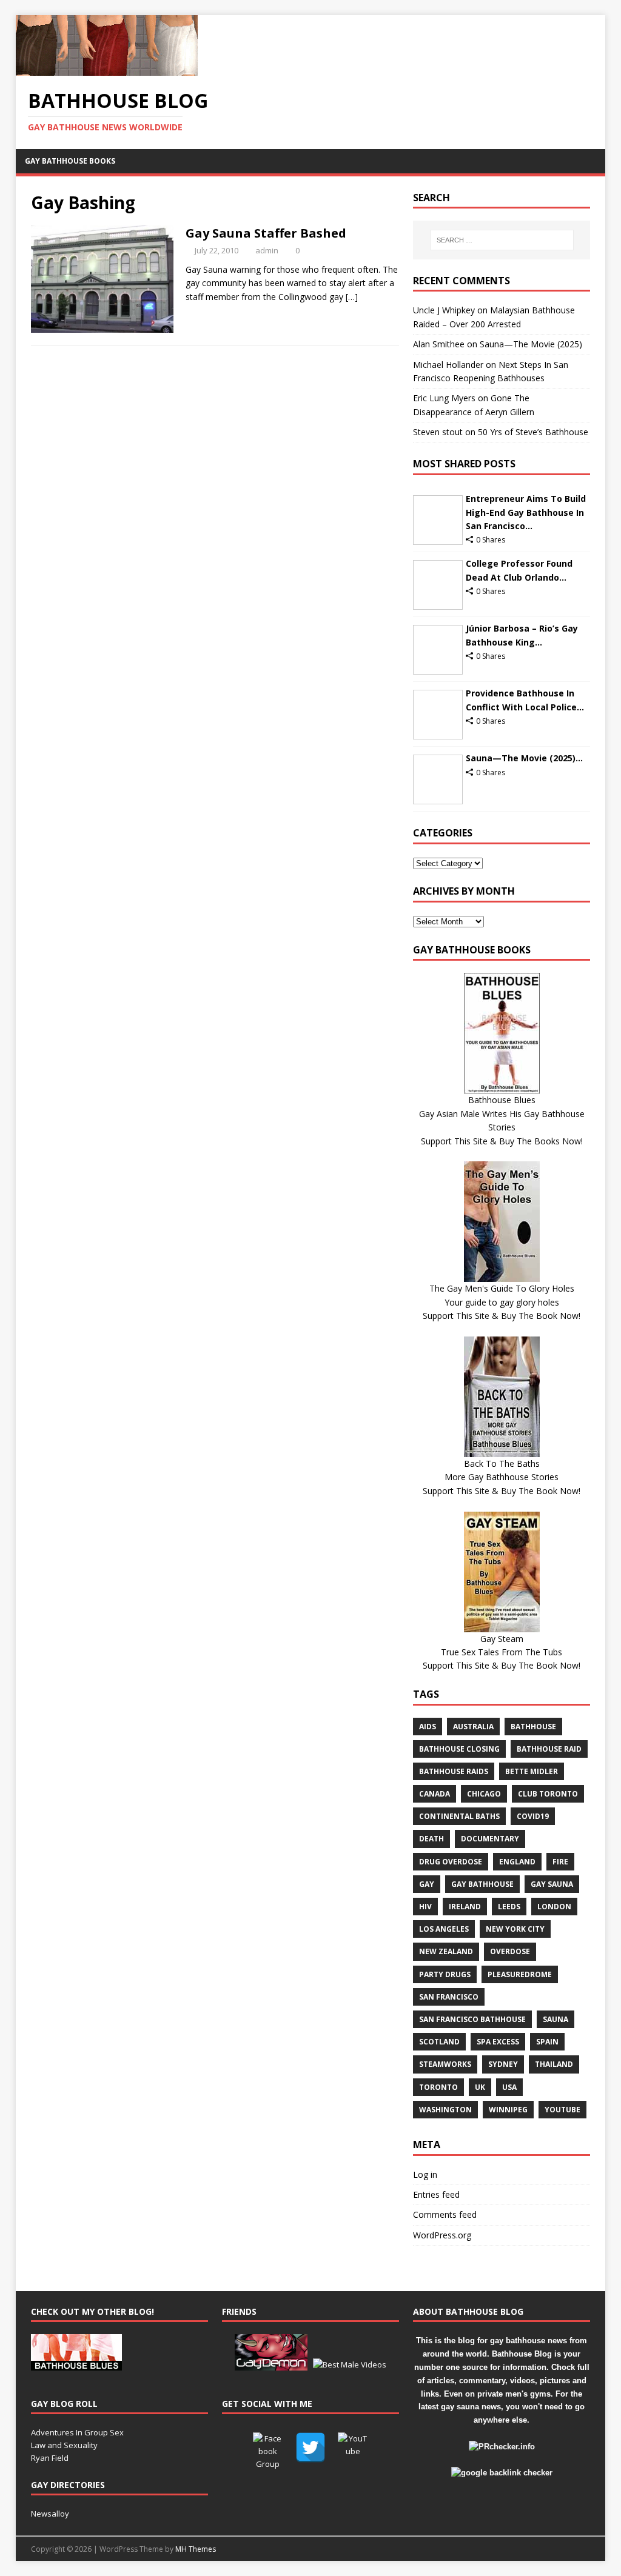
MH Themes (196, 2549)
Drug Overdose (451, 1862)
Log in (425, 2174)
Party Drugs (445, 1974)
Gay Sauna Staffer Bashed (266, 233)
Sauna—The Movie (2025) (531, 344)
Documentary (490, 1839)
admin (267, 250)
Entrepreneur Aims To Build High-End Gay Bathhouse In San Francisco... (526, 512)
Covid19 (533, 1816)
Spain (547, 2042)
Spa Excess (498, 2042)
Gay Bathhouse (482, 1884)
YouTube (562, 2110)
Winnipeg (508, 2110)
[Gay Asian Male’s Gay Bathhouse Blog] (76, 2364)
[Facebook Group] (268, 2448)
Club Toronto (548, 1794)
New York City (515, 1929)
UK (480, 2087)
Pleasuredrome (520, 1974)
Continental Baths (459, 1816)
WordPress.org (442, 2235)
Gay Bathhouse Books (70, 161)
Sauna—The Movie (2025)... (524, 758)
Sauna (556, 2019)
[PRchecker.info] (502, 2447)
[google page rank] (502, 2473)
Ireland (465, 1907)
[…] (352, 297)
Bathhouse (533, 1727)
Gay (427, 1884)
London (554, 1907)
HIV (425, 1907)
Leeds (509, 1907)
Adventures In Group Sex (77, 2432)
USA (509, 2087)
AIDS (428, 1727)
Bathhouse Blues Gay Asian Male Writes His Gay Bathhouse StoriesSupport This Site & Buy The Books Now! (502, 1120)
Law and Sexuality (64, 2445)
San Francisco (449, 1997)
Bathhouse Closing (459, 1749)
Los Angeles (444, 1929)
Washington (445, 2110)
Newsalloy (50, 2514)
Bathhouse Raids (454, 1771)
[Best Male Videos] (350, 2364)
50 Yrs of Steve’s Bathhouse (533, 432)
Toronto (438, 2087)
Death (431, 1839)
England (517, 1862)
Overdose (510, 1951)
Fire (560, 1862)
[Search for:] (502, 240)
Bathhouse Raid (549, 1749)
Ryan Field (50, 2458)
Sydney (503, 2064)
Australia (473, 1727)
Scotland (439, 2042)
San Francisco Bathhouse (472, 2019)
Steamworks (445, 2064)
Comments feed (445, 2214)
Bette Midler (532, 1771)
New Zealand (446, 1951)
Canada (435, 1794)
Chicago (484, 1794)
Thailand (554, 2064)
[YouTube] (353, 2448)
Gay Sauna (552, 1884)
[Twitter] (310, 2448)
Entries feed (436, 2194)
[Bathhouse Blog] (107, 69)
